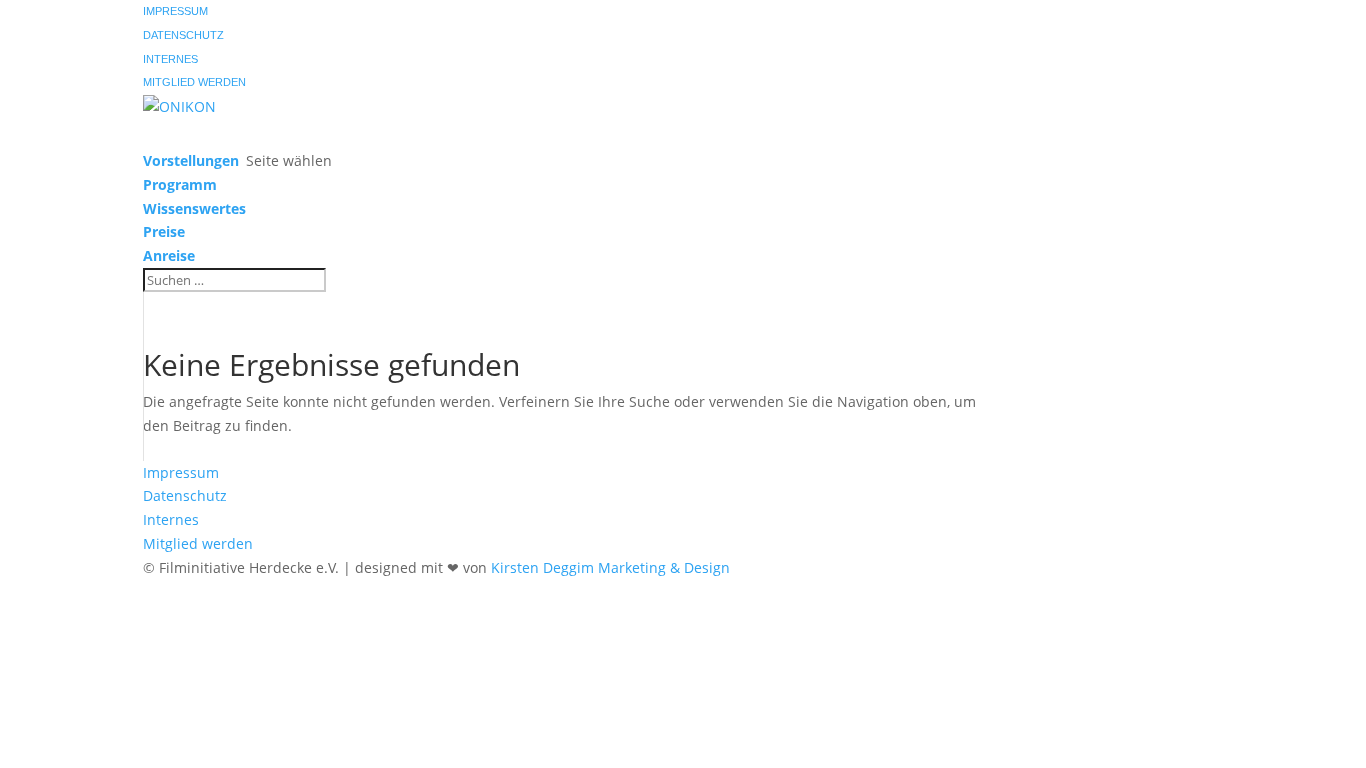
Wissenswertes (194, 208)
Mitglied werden (194, 82)
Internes (170, 59)
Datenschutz (183, 35)
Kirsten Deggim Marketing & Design (610, 567)
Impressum (175, 11)
